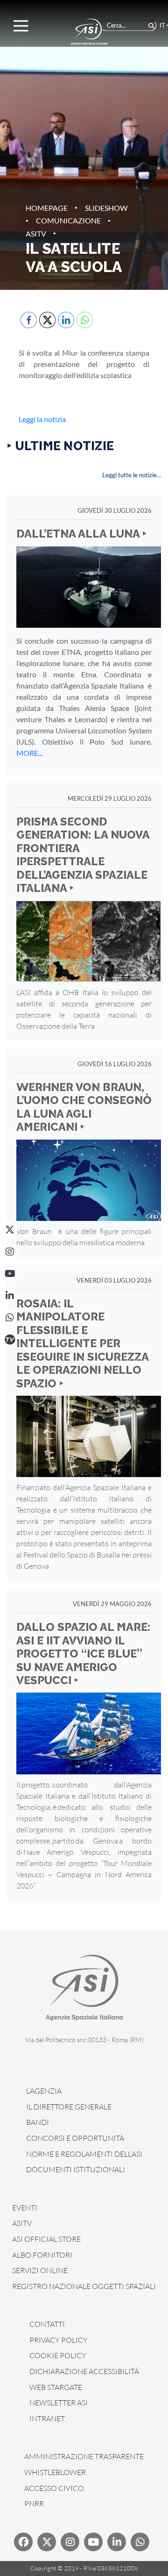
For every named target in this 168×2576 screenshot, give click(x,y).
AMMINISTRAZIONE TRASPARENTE (84, 2456)
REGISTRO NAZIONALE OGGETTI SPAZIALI (84, 2286)
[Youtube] (93, 2542)
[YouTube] (10, 1274)
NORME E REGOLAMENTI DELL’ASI (84, 2154)
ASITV (36, 233)
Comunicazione (68, 220)
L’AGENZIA (44, 2091)
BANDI (38, 2122)
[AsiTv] (10, 1340)
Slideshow (106, 208)
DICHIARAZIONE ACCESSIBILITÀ (84, 2371)
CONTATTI (47, 2324)
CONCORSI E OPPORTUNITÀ (75, 2138)
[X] (10, 1230)
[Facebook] (23, 2542)
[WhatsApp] (10, 1318)
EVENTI (25, 2208)
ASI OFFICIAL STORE (46, 2239)
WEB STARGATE (56, 2387)
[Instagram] (10, 1252)
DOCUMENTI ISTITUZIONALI (76, 2169)
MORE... (29, 753)
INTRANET (47, 2418)
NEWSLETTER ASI (59, 2403)
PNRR (34, 2504)
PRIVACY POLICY (59, 2340)
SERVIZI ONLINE (40, 2270)
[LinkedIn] (10, 1296)
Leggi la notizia (42, 419)
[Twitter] (47, 2542)
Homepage (47, 208)
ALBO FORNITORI (42, 2255)
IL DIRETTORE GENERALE (69, 2107)
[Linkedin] (117, 2542)
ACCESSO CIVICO (54, 2488)
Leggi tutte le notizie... (132, 475)
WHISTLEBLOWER (55, 2472)
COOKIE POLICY (58, 2355)
